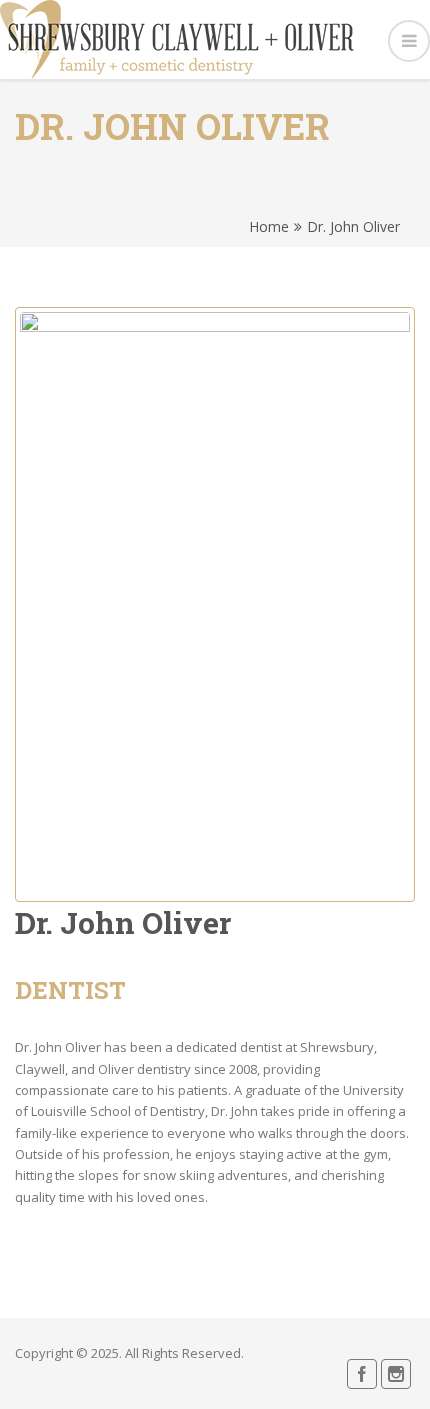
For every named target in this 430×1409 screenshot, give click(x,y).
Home (269, 226)
